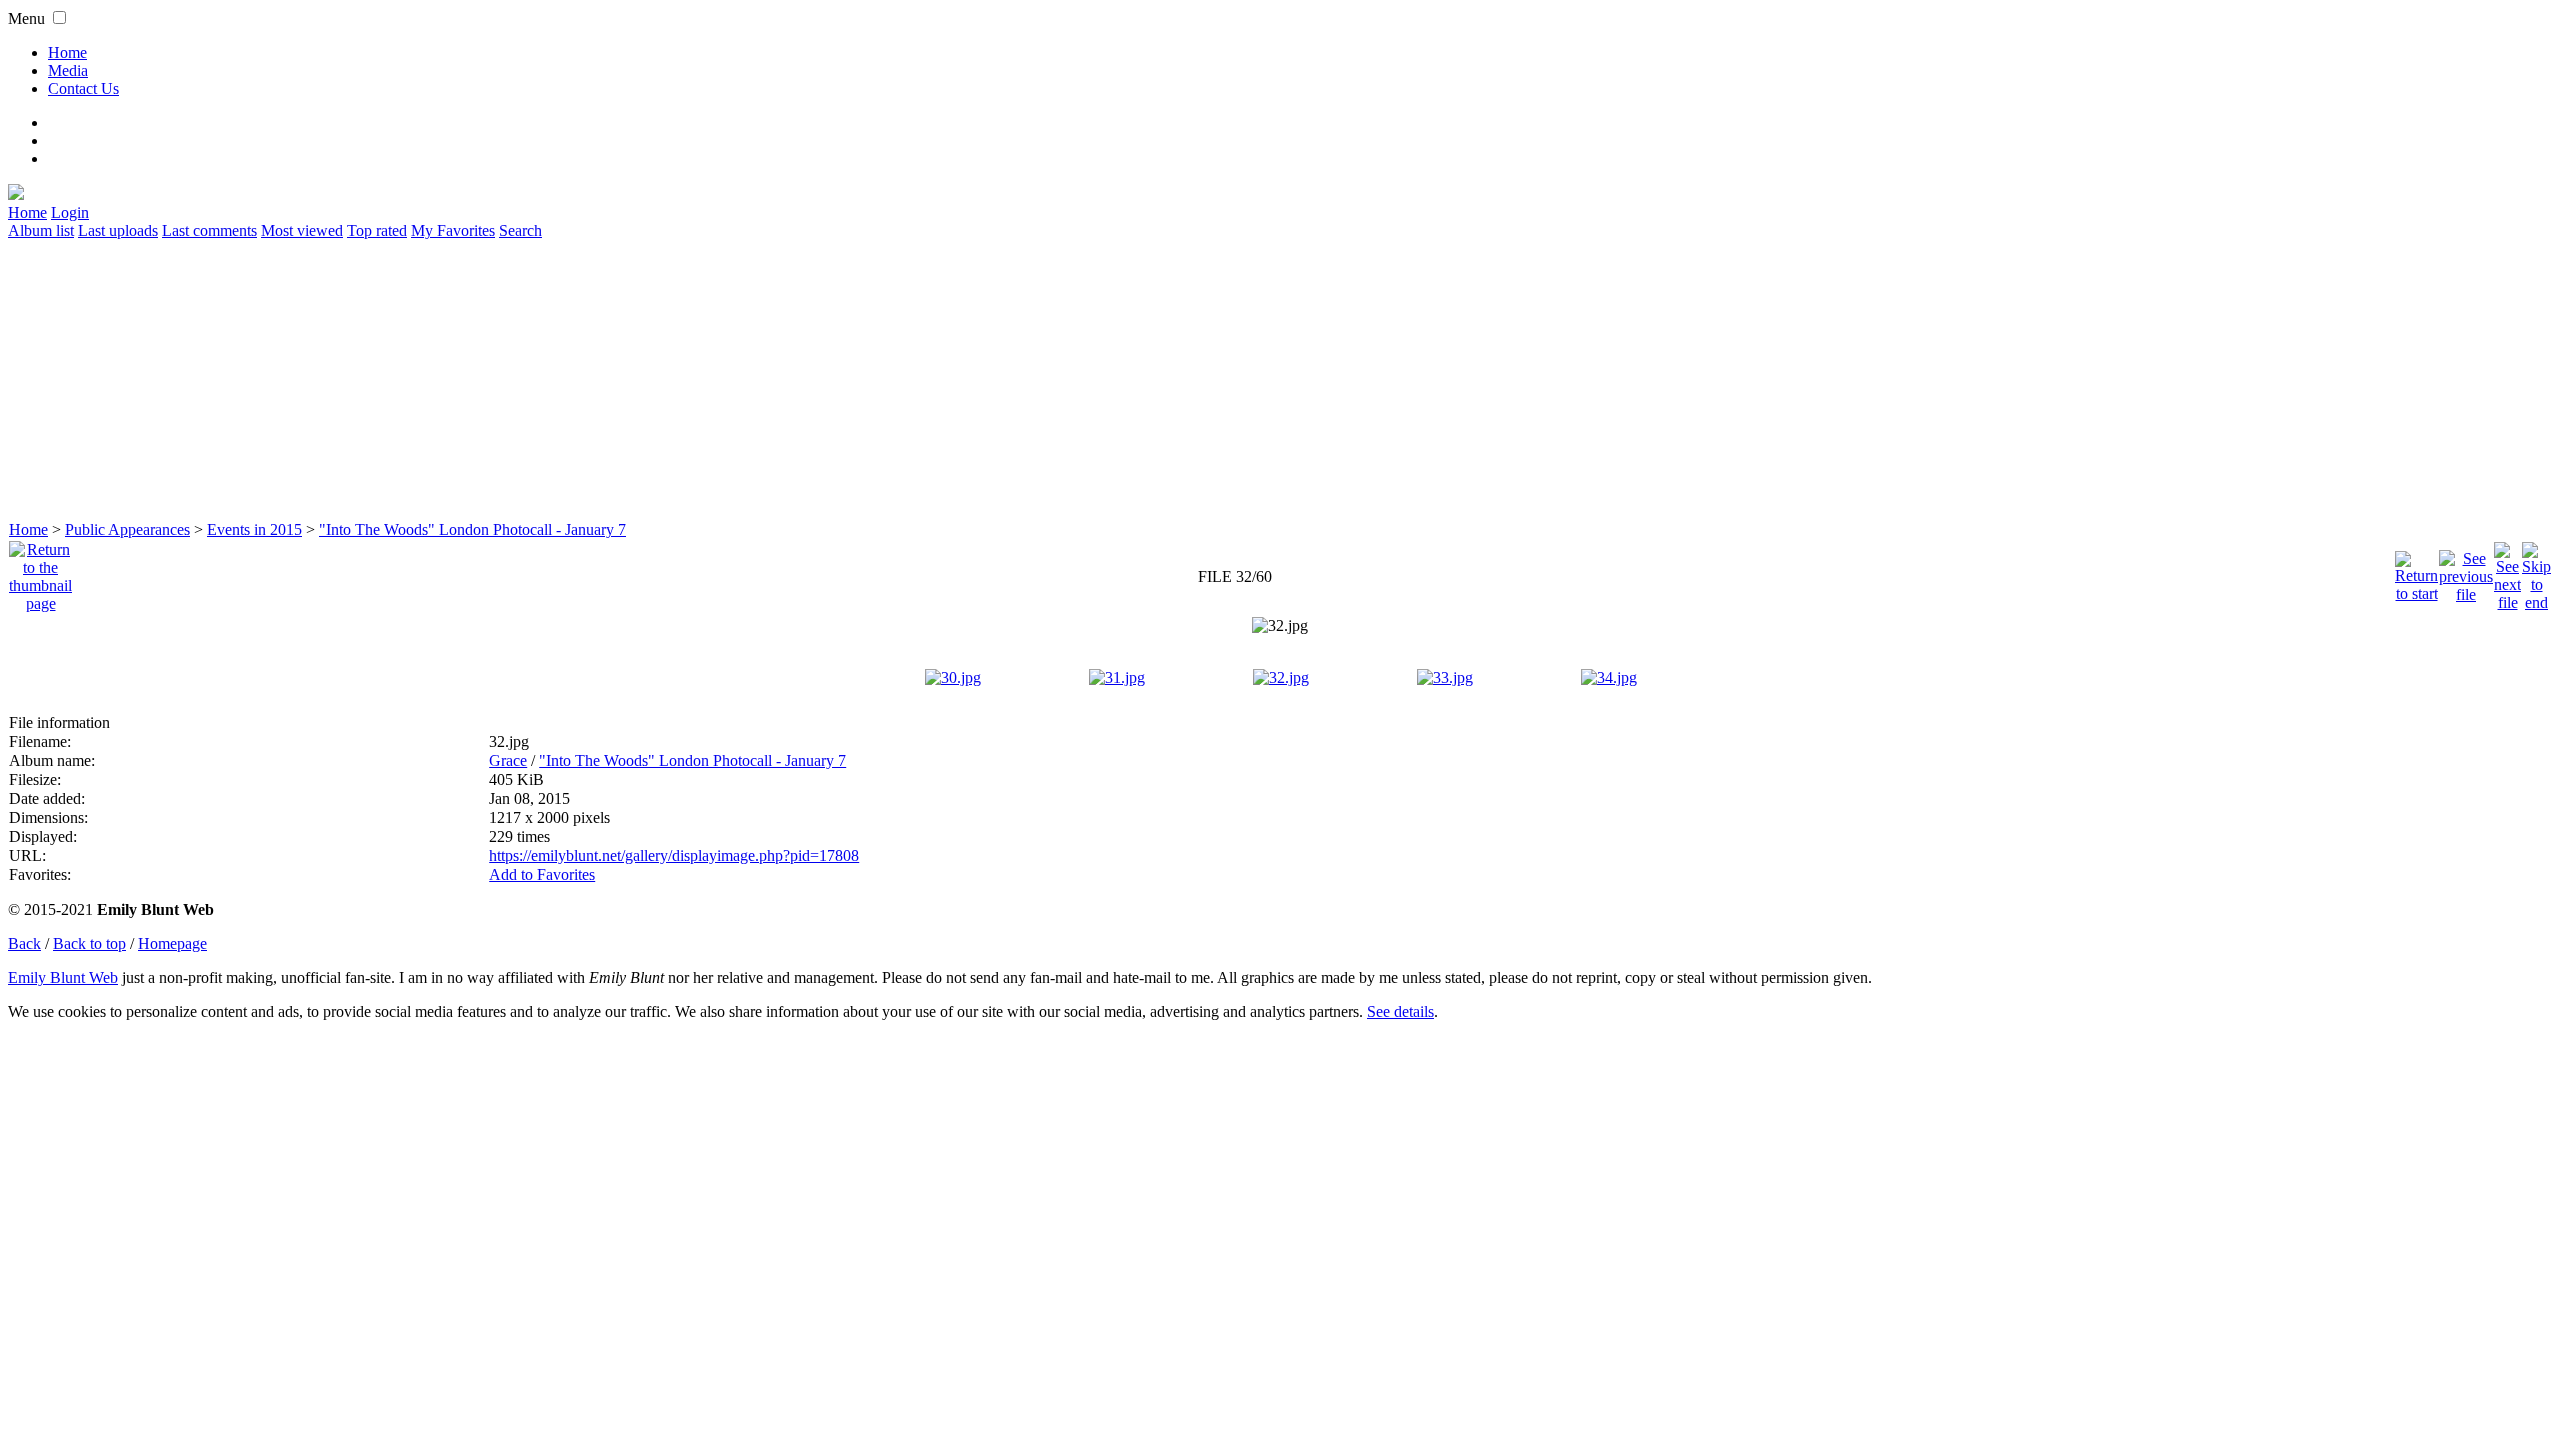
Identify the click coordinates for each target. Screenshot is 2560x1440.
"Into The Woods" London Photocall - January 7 (472, 529)
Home (67, 52)
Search (520, 230)
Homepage (172, 943)
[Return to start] (2416, 571)
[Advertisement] (608, 380)
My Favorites (453, 230)
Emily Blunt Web (63, 977)
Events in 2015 (254, 529)
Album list (41, 230)
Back (24, 943)
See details (1400, 1011)
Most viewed (302, 230)
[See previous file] (2466, 571)
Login (70, 212)
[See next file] (2507, 571)
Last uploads (118, 230)
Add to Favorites (542, 874)
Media (68, 70)
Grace (508, 760)
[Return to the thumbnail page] (40, 571)
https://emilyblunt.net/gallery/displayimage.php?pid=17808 (674, 855)
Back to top (89, 943)
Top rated (377, 230)
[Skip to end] (2536, 571)
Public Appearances (127, 529)
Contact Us (83, 88)
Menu (26, 18)
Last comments (209, 230)
